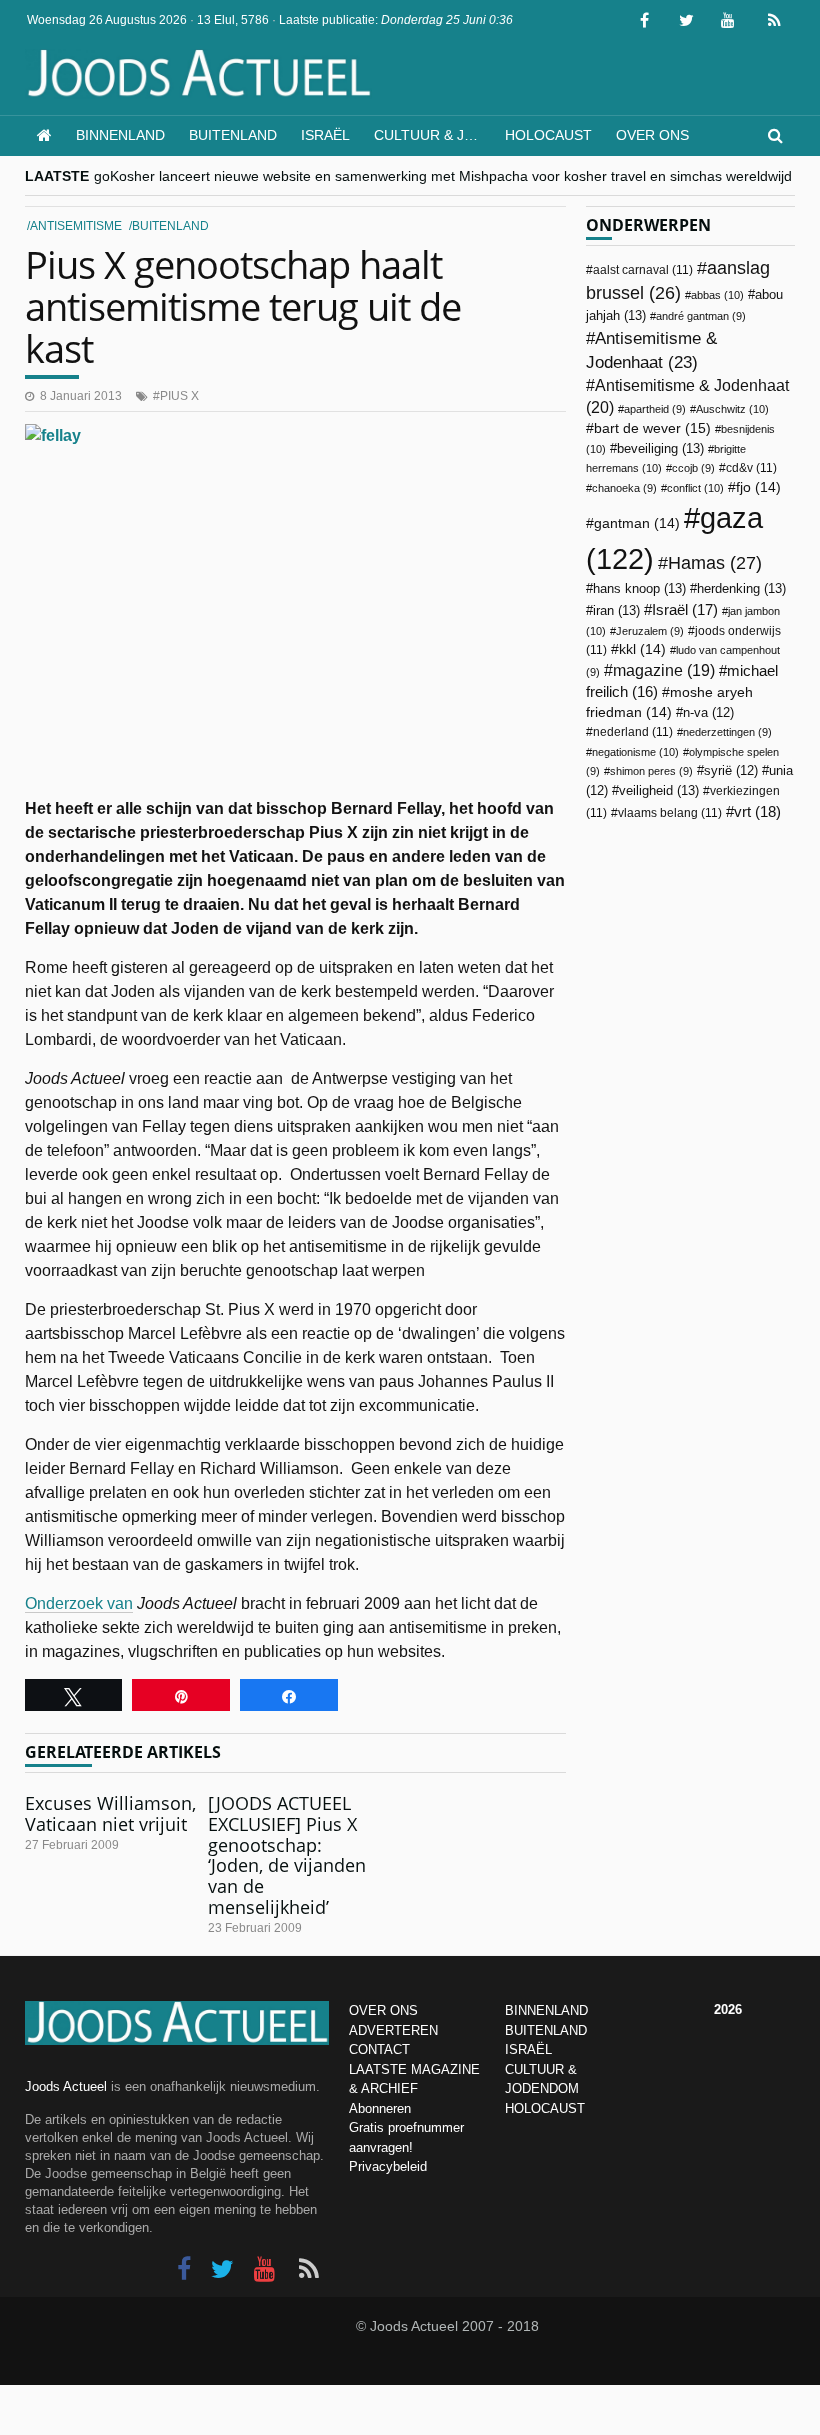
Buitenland (233, 135)
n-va (708, 713)
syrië (731, 771)
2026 (728, 2009)
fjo (758, 487)
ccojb (693, 468)
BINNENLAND (546, 2010)
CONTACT (379, 2049)
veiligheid (659, 790)
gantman (637, 523)
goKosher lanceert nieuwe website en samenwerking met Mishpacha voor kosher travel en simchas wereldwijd (443, 176)
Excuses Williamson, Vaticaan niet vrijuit (110, 1813)
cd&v (751, 468)
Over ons (652, 135)
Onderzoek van (79, 1603)
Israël (325, 135)
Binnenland (120, 135)
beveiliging (660, 448)
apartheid (655, 409)
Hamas (715, 562)
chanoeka (624, 488)
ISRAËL (528, 2049)
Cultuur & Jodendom (433, 135)
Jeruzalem (650, 631)
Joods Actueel (66, 2086)
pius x (179, 396)
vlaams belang (670, 813)
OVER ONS (383, 2010)
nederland (633, 732)
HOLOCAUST (545, 2108)
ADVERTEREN (393, 2030)
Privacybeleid (388, 2166)
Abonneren (380, 2108)
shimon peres (651, 771)
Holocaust (548, 135)
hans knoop (639, 588)
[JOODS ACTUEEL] (44, 135)
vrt (757, 811)
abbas (717, 295)
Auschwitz (732, 409)
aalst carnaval (643, 270)
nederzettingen (727, 732)
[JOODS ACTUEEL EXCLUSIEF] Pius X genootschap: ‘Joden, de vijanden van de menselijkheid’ (287, 1854)
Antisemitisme (76, 226)
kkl (642, 649)
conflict (695, 488)
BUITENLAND (546, 2030)
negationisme (635, 752)
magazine (664, 670)
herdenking (741, 588)
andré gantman (701, 316)
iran (616, 610)
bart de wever (652, 428)
